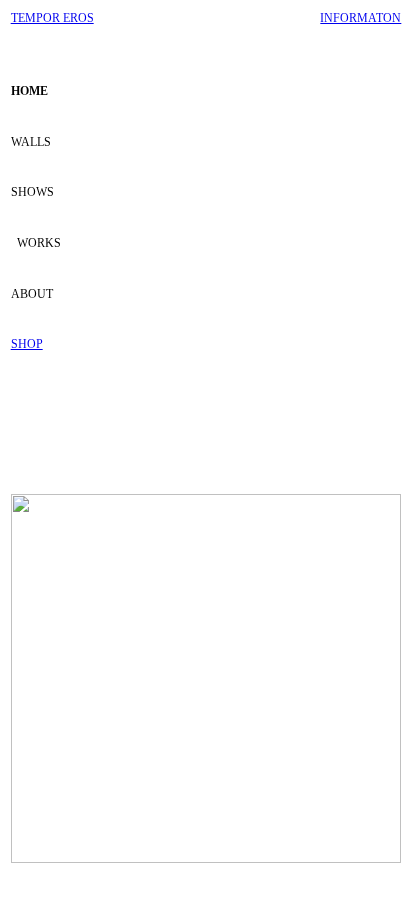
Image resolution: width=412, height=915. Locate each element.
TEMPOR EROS (52, 18)
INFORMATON (360, 18)
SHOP (27, 344)
